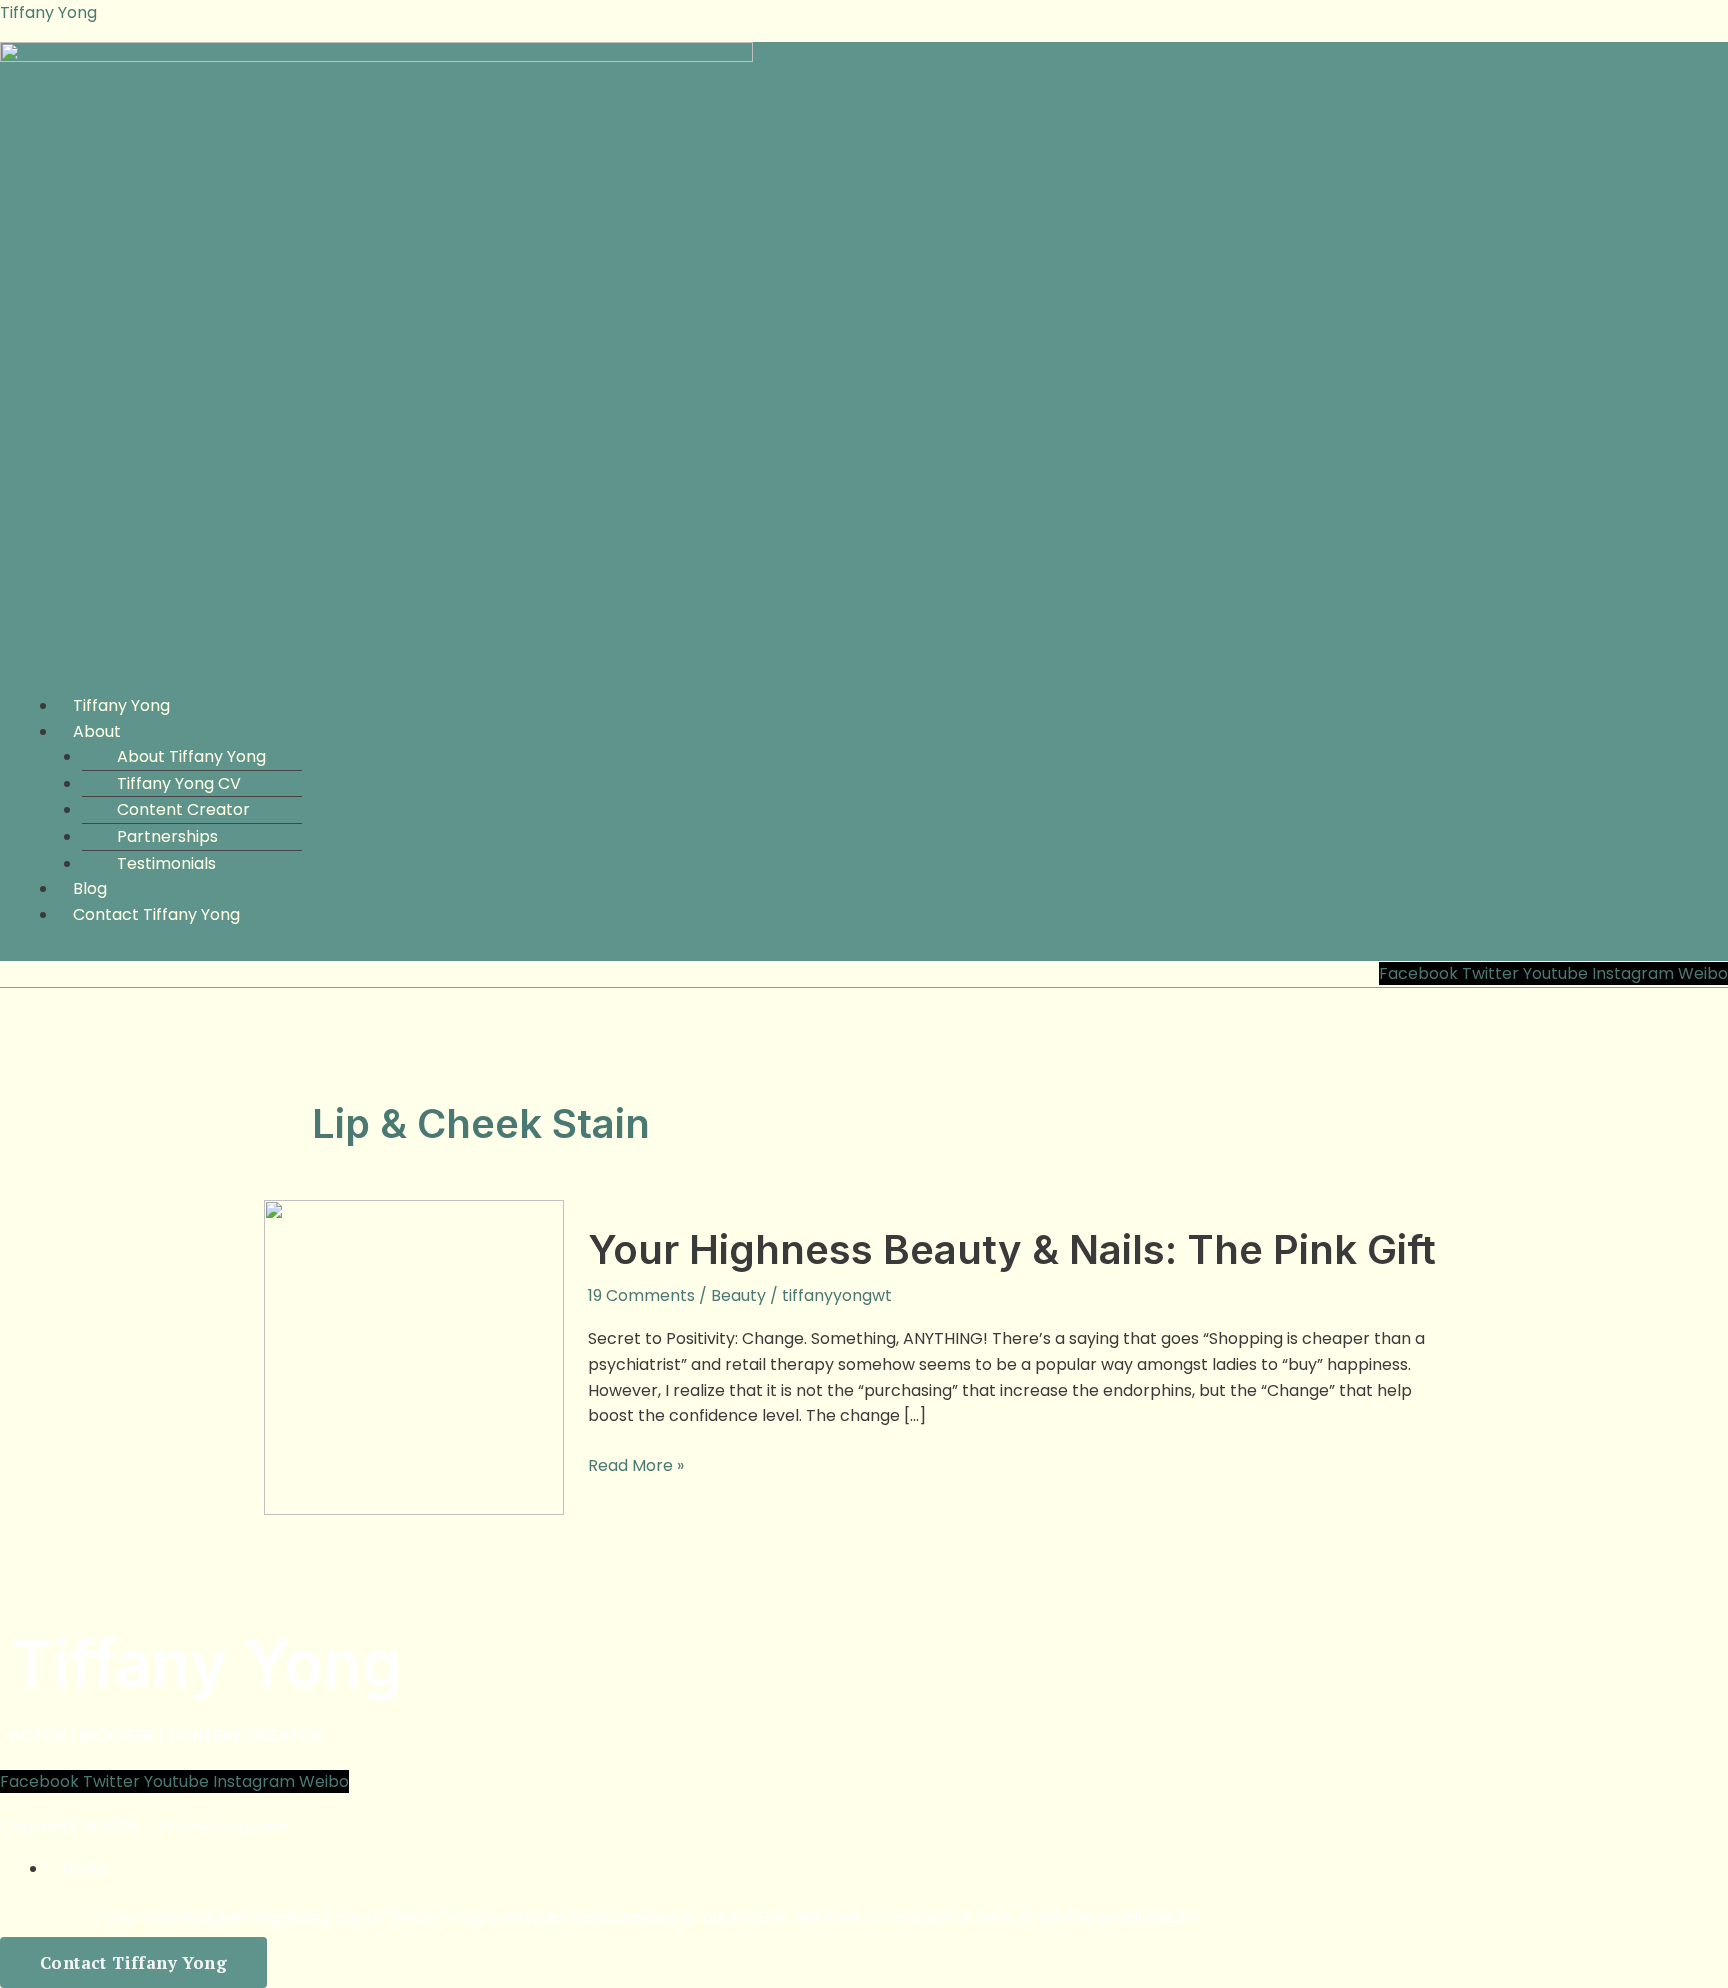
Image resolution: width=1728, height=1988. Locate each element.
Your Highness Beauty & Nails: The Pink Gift (1012, 1249)
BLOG (84, 1868)
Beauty (738, 1295)
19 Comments (641, 1295)
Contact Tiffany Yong (156, 914)
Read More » (636, 1465)
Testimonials (166, 863)
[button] (888, 732)
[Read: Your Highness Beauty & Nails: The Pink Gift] (414, 1356)
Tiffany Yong (48, 12)
